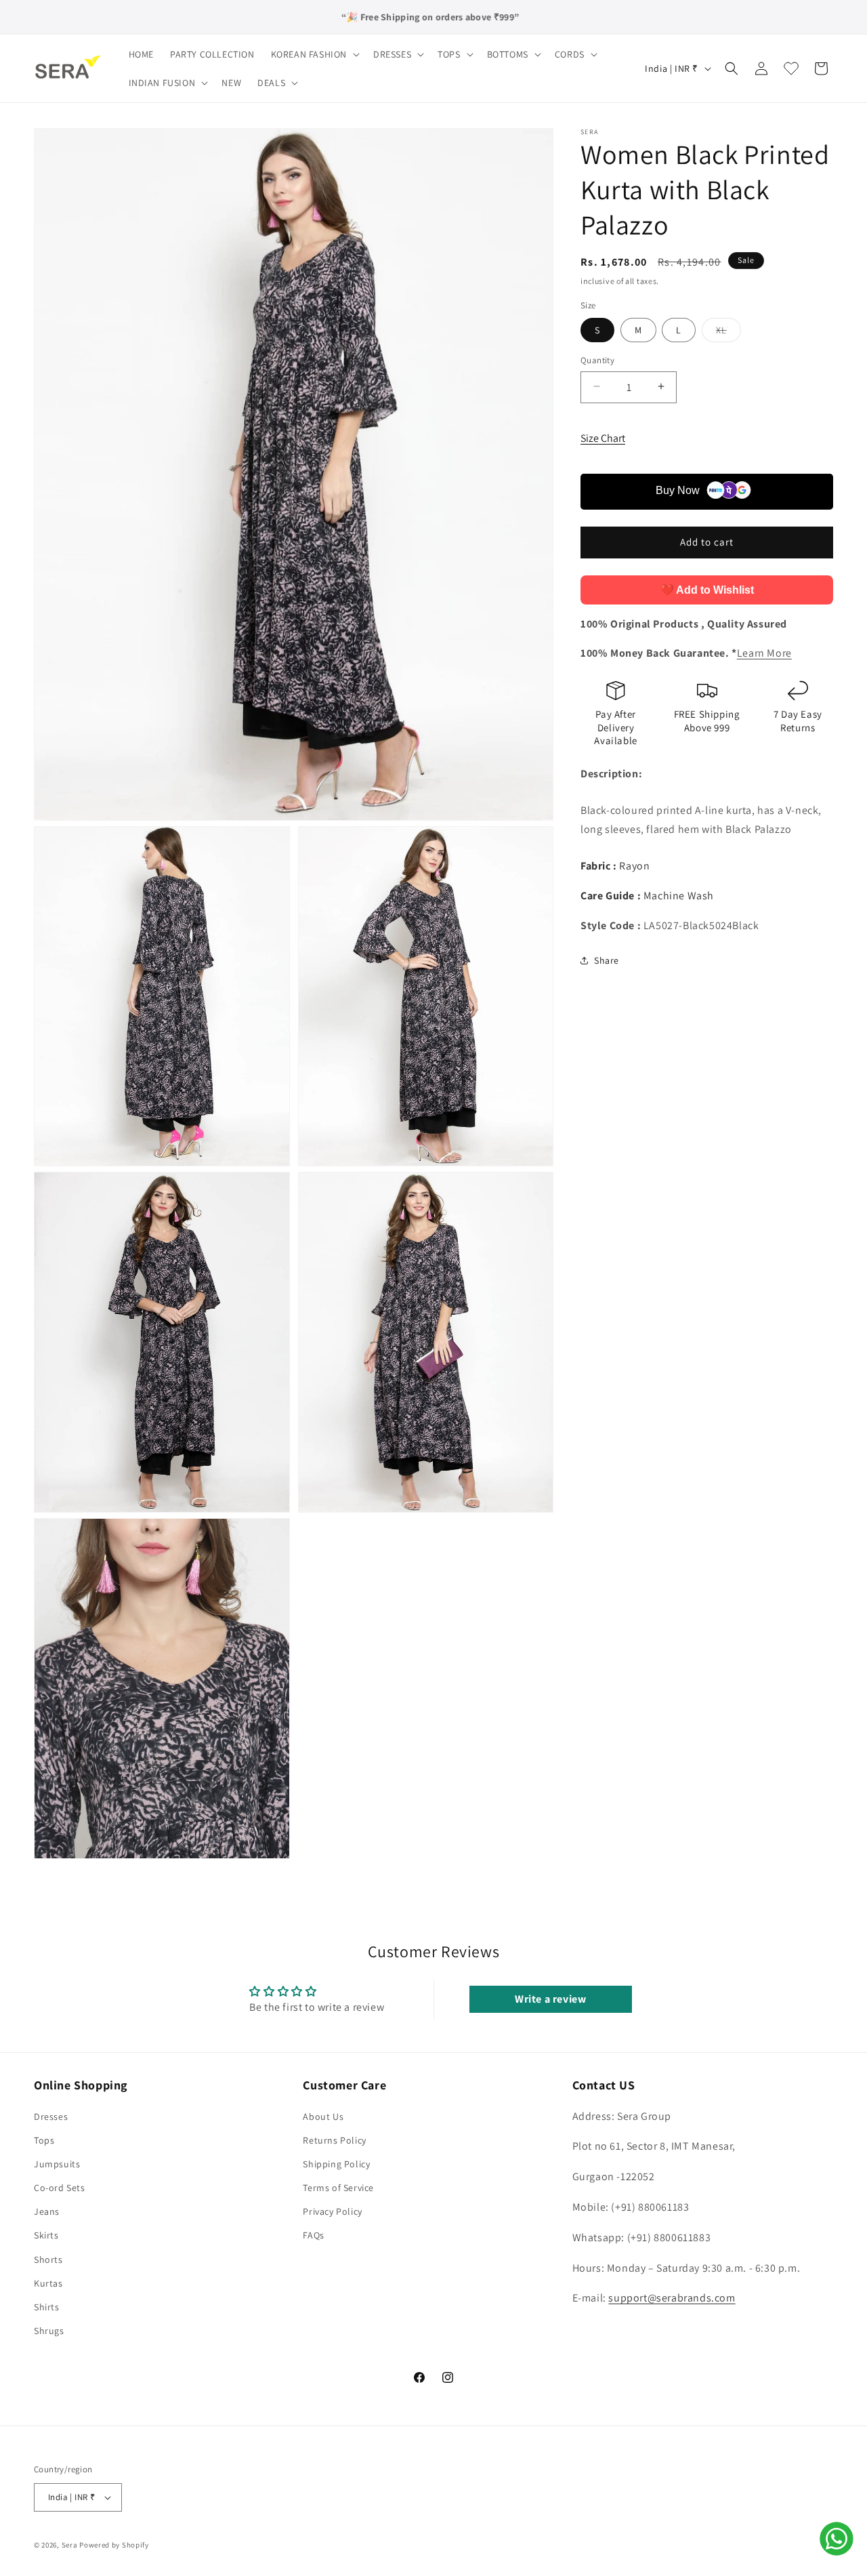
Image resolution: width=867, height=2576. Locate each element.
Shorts (48, 2260)
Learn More (764, 653)
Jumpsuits (57, 2164)
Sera (70, 2545)
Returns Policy (334, 2140)
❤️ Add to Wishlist (707, 589)
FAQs (313, 2235)
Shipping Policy (336, 2164)
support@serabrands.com (672, 2298)
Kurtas (48, 2283)
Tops (44, 2140)
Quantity (597, 360)
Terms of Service (338, 2188)
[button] (314, 54)
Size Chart (603, 437)
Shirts (47, 2307)
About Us (323, 2117)
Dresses (51, 2117)
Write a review (550, 1999)
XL (728, 332)
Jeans (47, 2211)
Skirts (46, 2235)
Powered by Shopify (114, 2545)
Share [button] (607, 960)
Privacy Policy (332, 2211)
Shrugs (49, 2331)
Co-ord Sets (60, 2188)
